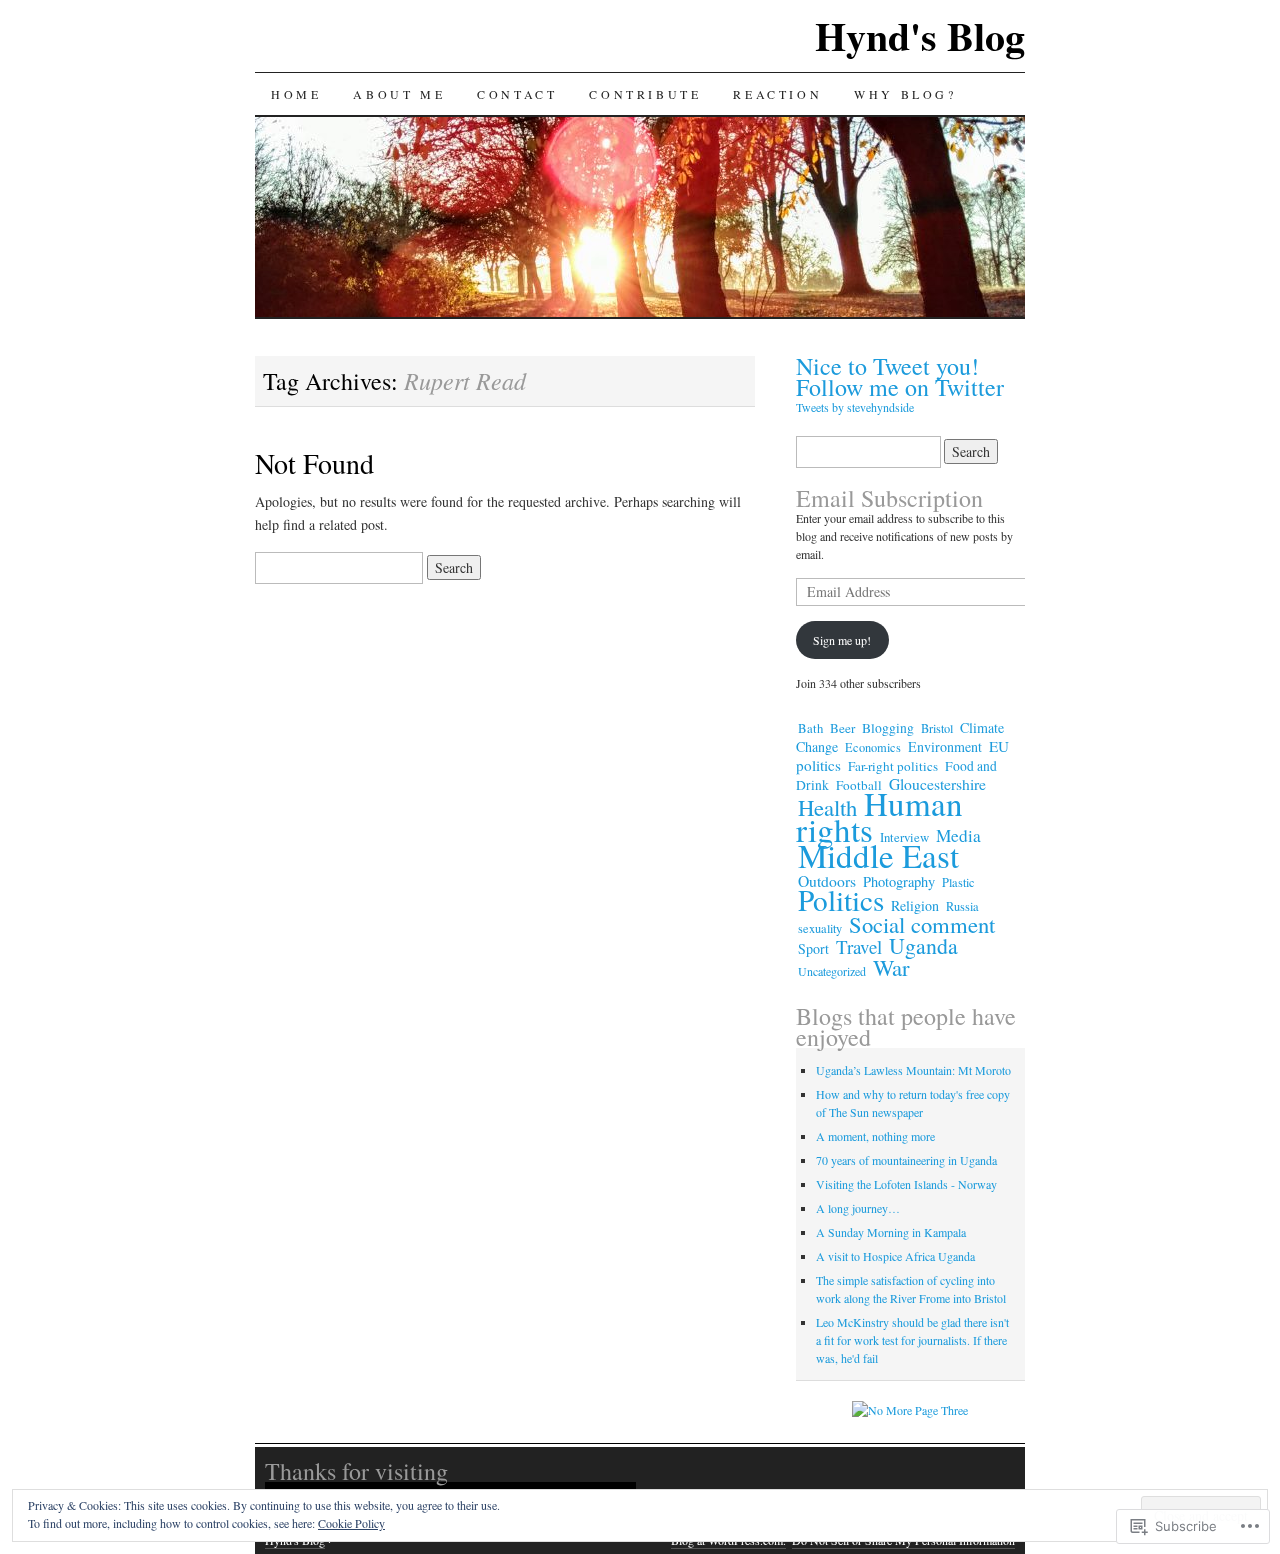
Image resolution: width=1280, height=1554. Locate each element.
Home (296, 94)
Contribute (645, 94)
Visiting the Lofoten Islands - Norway (906, 1184)
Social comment (922, 924)
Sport (813, 948)
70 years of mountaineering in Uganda (906, 1160)
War (891, 967)
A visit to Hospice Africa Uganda (895, 1256)
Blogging (888, 728)
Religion (915, 905)
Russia (962, 906)
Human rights (879, 816)
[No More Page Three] (910, 1410)
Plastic (958, 882)
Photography (899, 881)
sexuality (820, 928)
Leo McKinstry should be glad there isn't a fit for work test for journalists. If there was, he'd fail (912, 1340)
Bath (810, 728)
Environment (945, 746)
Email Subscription (889, 498)
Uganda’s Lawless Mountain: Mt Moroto (913, 1070)
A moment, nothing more (875, 1136)
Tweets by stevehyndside (855, 407)
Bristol (937, 728)
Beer (842, 728)
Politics (841, 899)
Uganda (923, 945)
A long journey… (858, 1208)
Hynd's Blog (920, 35)
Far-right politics (893, 766)
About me (399, 94)
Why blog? (905, 94)
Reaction (777, 94)
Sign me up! (842, 640)
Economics (873, 747)
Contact (517, 94)
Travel (859, 946)
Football (859, 785)
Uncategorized (832, 971)
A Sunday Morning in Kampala (891, 1232)
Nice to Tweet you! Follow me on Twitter (900, 376)
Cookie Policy (351, 1523)
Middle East (878, 855)
